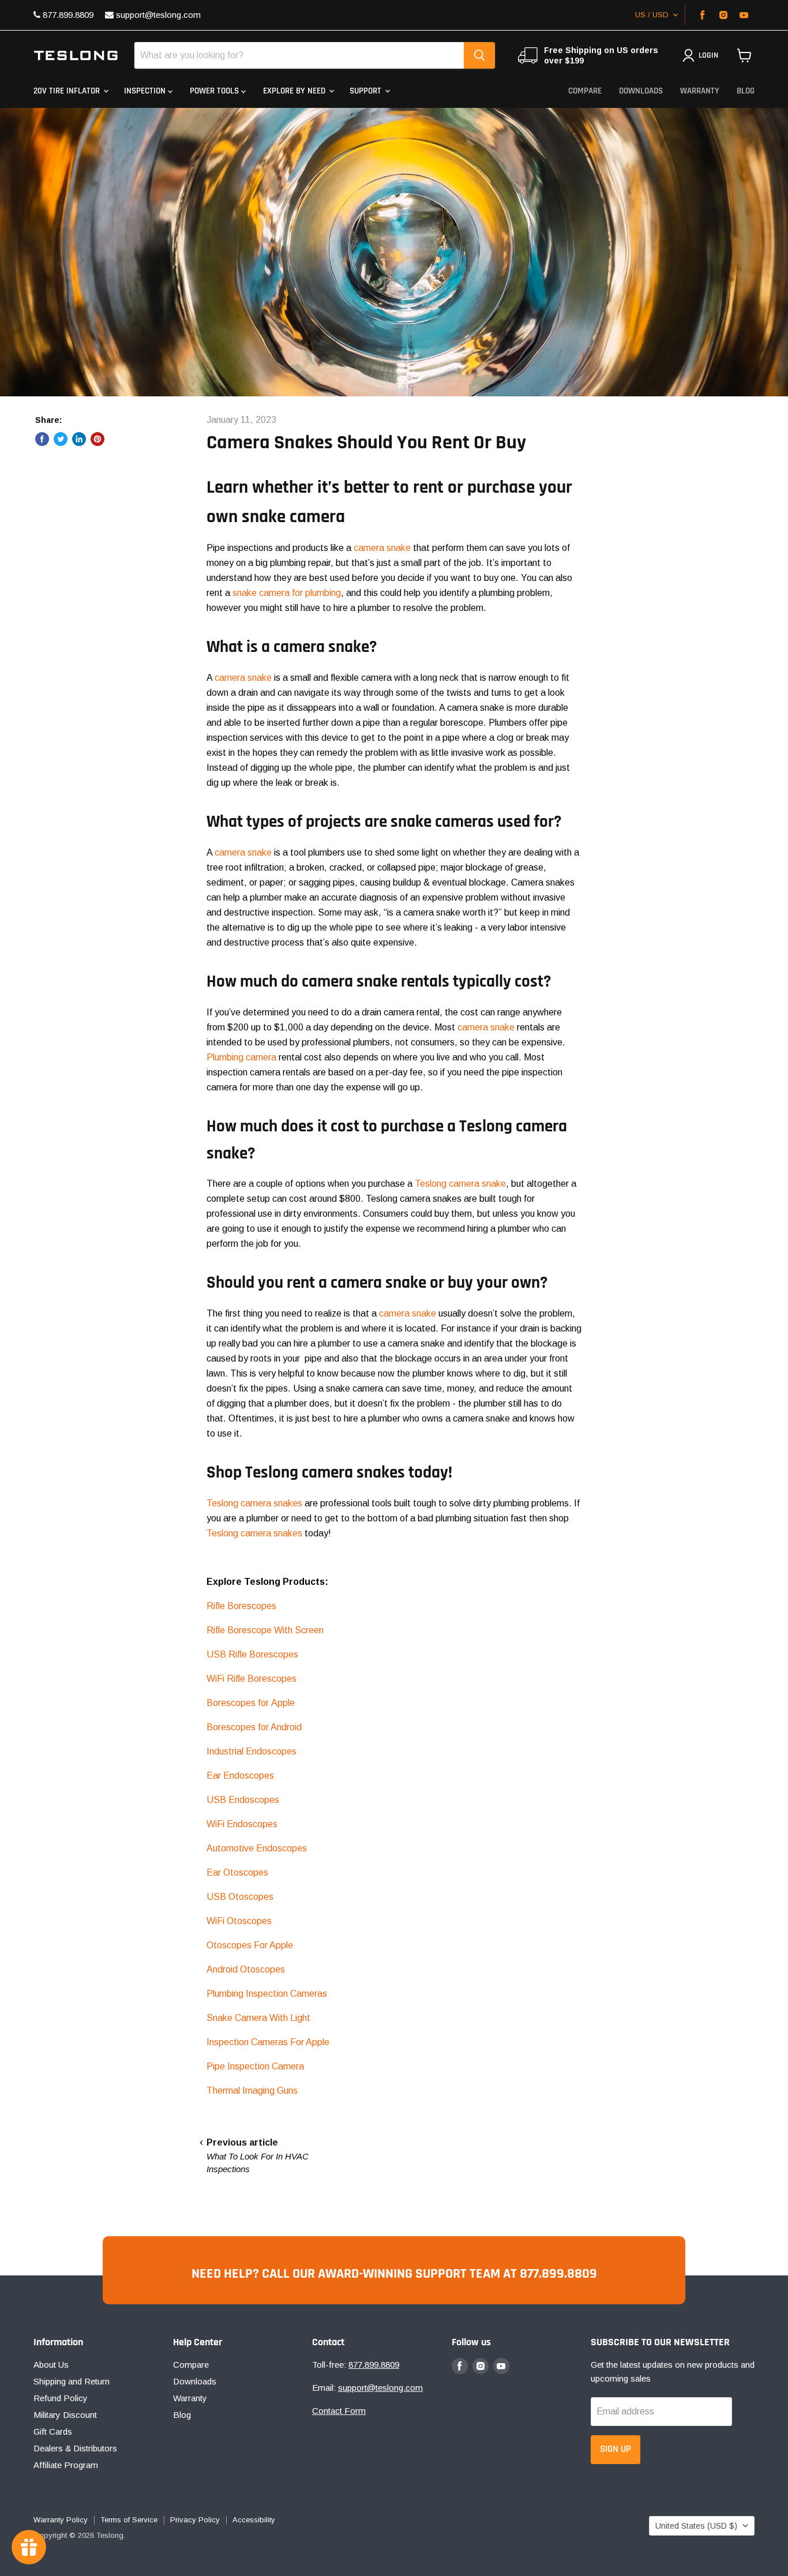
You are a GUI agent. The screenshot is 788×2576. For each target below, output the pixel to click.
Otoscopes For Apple (250, 1945)
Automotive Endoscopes (257, 1848)
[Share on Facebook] (42, 439)
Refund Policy (61, 2398)
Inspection (146, 91)
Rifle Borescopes (241, 1606)
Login (708, 55)
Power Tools (215, 91)
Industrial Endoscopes (252, 1751)
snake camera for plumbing (287, 593)
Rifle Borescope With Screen (265, 1630)
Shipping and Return (72, 2381)
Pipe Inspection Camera (255, 2066)
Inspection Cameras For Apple (268, 2042)
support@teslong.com (157, 15)
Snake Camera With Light (258, 2018)
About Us (51, 2365)
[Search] (479, 55)
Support (367, 91)
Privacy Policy (195, 2520)
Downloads (641, 91)
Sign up (616, 2449)
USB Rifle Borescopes (252, 1654)
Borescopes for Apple (251, 1703)
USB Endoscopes (243, 1800)
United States (696, 2526)
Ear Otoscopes (237, 1872)
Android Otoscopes (246, 1969)
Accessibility (254, 2520)
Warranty (700, 91)
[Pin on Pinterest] (97, 439)
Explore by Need (295, 91)
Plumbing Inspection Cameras (267, 1994)
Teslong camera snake (460, 1184)
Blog (746, 91)
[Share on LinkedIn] (79, 439)
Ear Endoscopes (240, 1776)
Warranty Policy (61, 2520)
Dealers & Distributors (75, 2448)
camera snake (382, 548)
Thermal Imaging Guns (252, 2091)
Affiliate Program (66, 2465)
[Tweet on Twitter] (61, 439)
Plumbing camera (241, 1057)
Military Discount (65, 2415)
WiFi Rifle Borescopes (252, 1679)
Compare (585, 91)
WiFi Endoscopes (242, 1824)
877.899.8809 (67, 15)
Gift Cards (53, 2431)
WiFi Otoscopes (239, 1921)
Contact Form (339, 2411)
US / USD (652, 15)
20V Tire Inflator (68, 91)
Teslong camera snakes (254, 1503)
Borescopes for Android (254, 1727)
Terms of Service (129, 2520)
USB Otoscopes (240, 1897)
